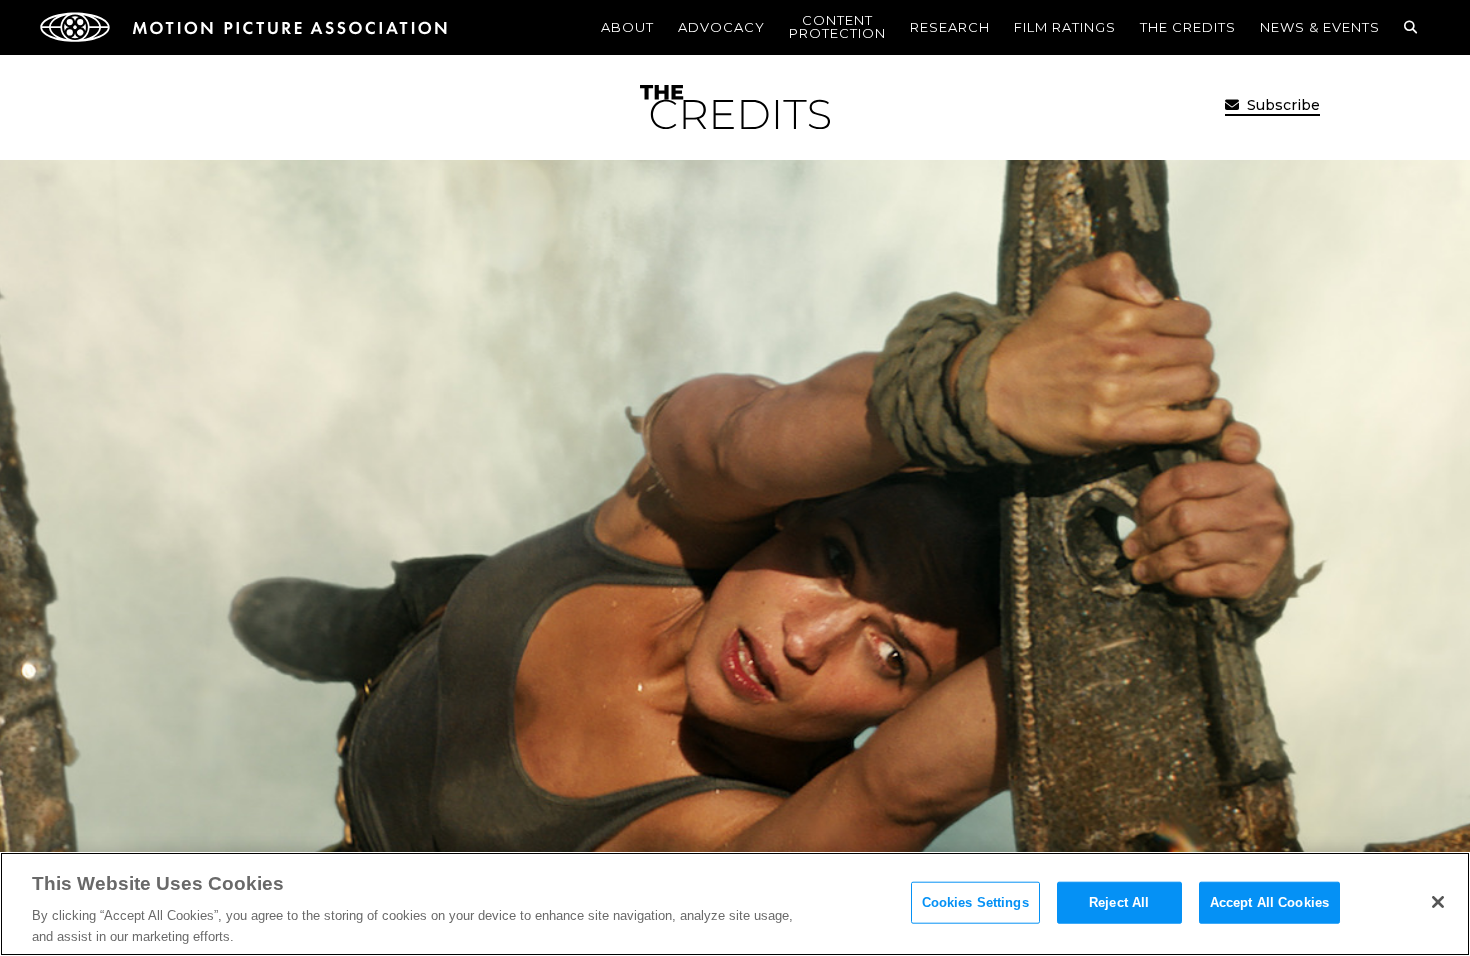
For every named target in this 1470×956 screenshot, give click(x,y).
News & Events (1320, 27)
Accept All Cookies (1269, 902)
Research (950, 27)
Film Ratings (1065, 27)
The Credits (1188, 27)
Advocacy (721, 27)
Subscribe (1281, 105)
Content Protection (837, 26)
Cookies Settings (975, 902)
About (627, 27)
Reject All (1119, 902)
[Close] (1438, 902)
